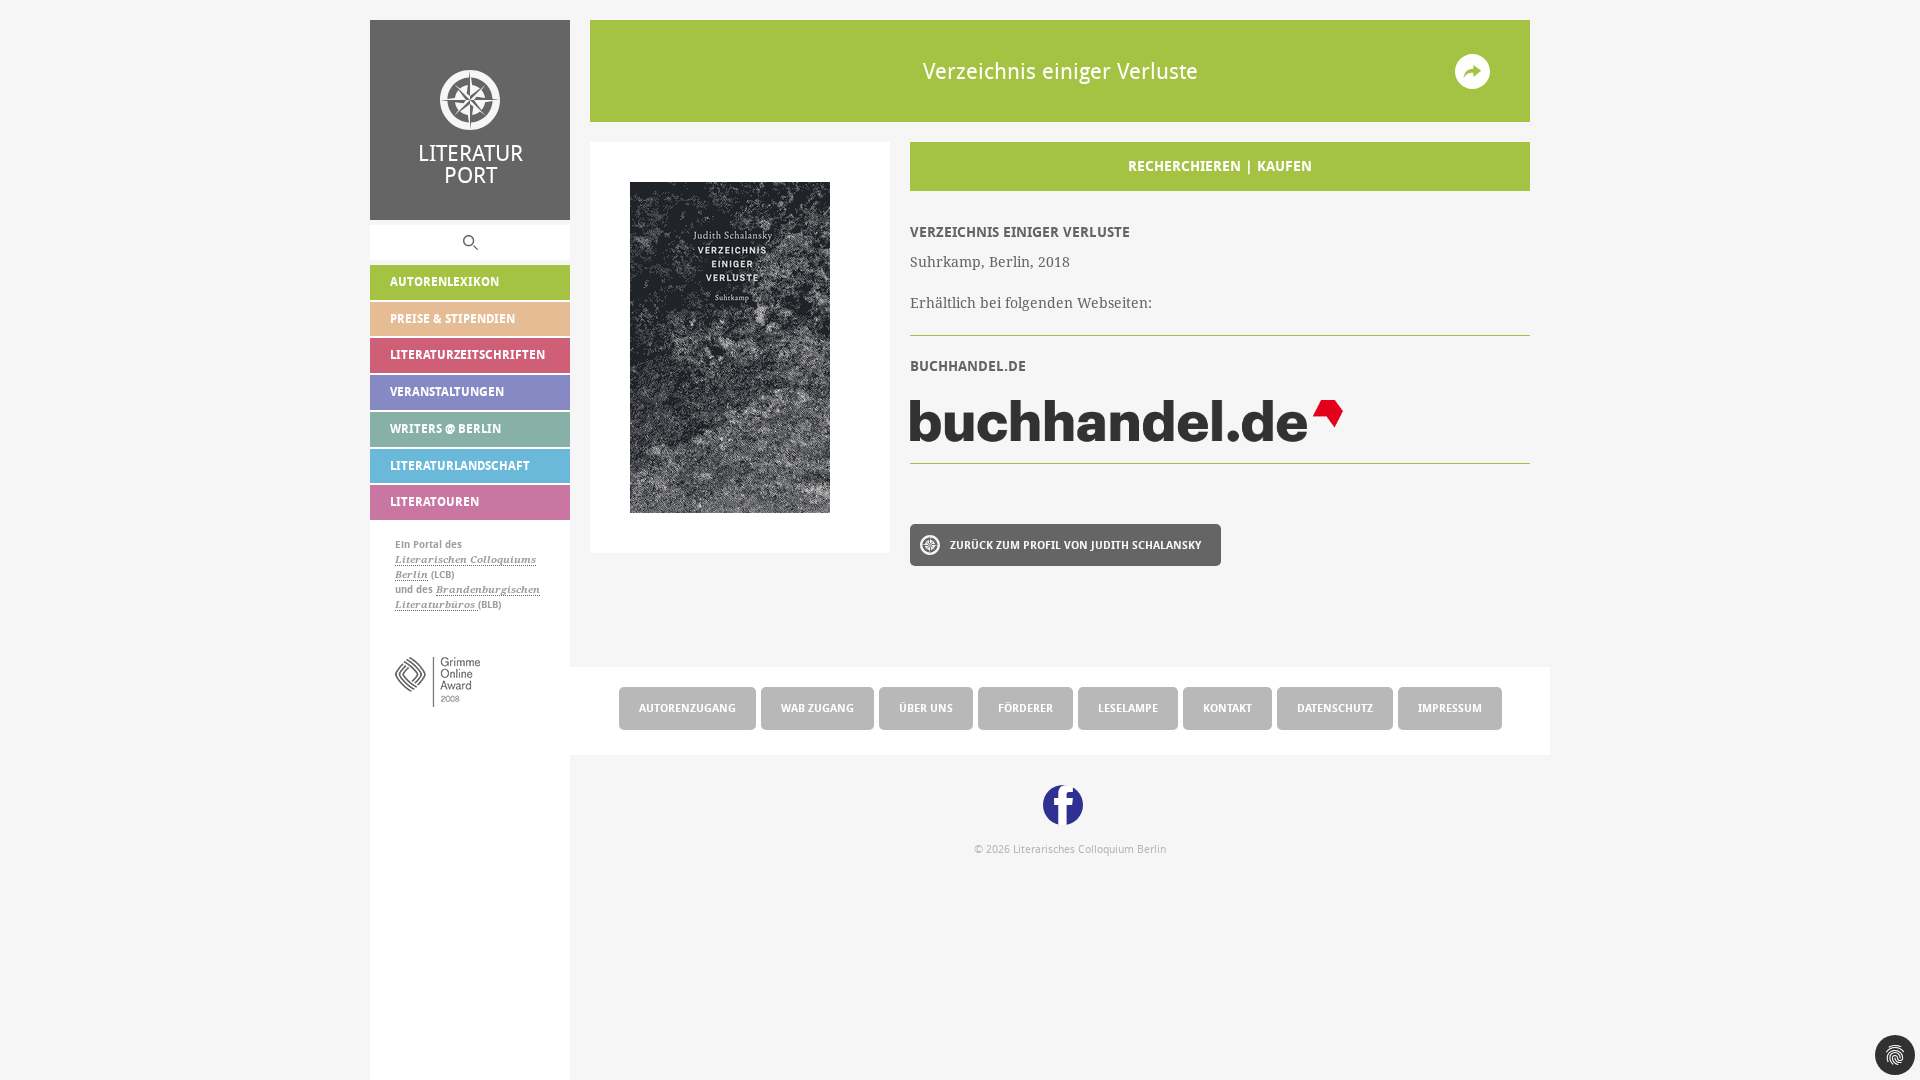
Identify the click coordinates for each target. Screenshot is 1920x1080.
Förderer (1025, 707)
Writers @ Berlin (445, 428)
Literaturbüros (436, 604)
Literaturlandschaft (460, 465)
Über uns (926, 707)
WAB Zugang (817, 707)
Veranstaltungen (447, 391)
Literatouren (434, 501)
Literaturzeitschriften (467, 354)
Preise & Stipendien (452, 318)
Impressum (1450, 707)
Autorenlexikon (444, 281)
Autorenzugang (687, 707)
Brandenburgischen (488, 589)
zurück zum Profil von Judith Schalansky (1075, 544)
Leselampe (1128, 707)
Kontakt (1227, 707)
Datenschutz (1335, 707)
